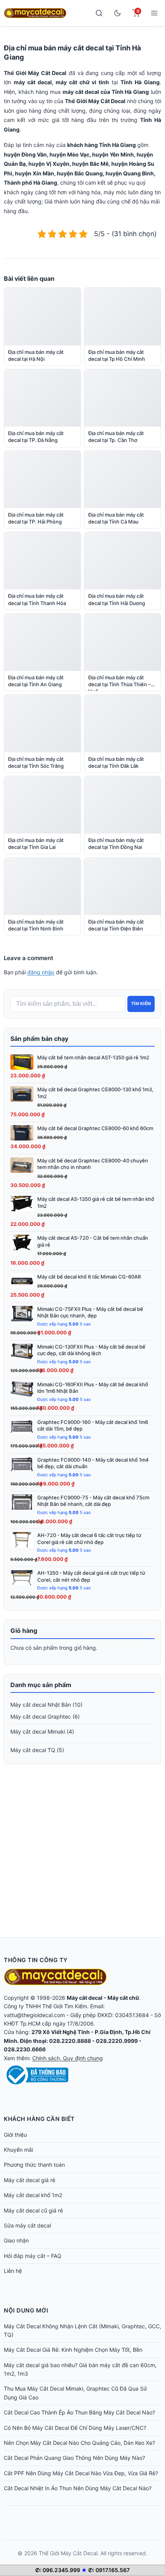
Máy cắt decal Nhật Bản (41, 1705)
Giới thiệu (15, 2135)
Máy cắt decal (85, 1998)
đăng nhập (41, 972)
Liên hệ (13, 2271)
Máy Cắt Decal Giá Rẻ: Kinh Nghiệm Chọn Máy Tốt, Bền (73, 2350)
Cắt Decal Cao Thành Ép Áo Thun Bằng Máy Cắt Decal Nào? (79, 2412)
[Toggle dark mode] (117, 13)
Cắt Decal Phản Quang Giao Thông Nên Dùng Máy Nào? (74, 2458)
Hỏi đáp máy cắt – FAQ (33, 2256)
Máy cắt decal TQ (33, 1750)
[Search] (99, 13)
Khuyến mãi (18, 2150)
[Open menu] (154, 13)
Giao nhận (16, 2240)
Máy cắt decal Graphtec (41, 1716)
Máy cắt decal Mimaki (38, 1732)
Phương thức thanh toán (34, 2165)
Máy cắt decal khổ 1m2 (33, 2195)
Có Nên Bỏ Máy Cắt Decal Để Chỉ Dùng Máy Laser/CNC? (75, 2428)
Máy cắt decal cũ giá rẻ (33, 2210)
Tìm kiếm (141, 1004)
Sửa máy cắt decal (27, 2225)
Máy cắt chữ (123, 1998)
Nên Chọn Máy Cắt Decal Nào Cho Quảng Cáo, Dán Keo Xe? (79, 2443)
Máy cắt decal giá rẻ (30, 2180)
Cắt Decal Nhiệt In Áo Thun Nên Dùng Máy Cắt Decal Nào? (78, 2488)
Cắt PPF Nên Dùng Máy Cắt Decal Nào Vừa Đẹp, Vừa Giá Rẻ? (81, 2473)
